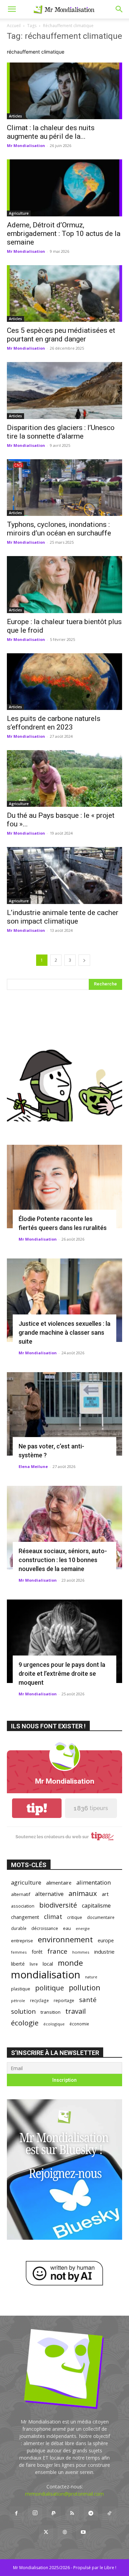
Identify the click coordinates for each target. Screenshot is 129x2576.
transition (51, 2012)
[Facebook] (17, 2513)
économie (79, 2024)
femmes (19, 1952)
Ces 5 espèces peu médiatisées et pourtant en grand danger (61, 335)
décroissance (45, 1928)
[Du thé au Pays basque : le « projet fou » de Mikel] (64, 778)
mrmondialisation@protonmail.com (64, 2494)
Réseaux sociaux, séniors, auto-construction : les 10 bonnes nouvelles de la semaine (63, 1560)
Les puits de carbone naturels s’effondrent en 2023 (54, 723)
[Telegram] (91, 2513)
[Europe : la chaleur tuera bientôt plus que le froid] (64, 584)
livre (34, 1964)
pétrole (18, 2001)
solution (23, 2011)
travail (76, 2011)
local (48, 1964)
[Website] (65, 2532)
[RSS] (72, 2513)
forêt (37, 1952)
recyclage (39, 2000)
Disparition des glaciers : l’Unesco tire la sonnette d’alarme (61, 432)
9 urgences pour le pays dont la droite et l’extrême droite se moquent (62, 1674)
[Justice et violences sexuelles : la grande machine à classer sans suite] (64, 1300)
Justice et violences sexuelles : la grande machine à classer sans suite (64, 1332)
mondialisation (46, 1975)
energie (83, 1929)
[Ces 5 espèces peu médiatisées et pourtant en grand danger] (64, 293)
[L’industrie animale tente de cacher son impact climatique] (64, 875)
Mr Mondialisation (26, 145)
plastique (21, 1989)
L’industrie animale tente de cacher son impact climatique (63, 917)
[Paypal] (54, 2513)
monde (70, 1963)
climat (53, 1917)
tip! (37, 1808)
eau (67, 1928)
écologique (54, 2024)
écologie (25, 2023)
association (23, 1906)
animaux (83, 1893)
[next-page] (84, 960)
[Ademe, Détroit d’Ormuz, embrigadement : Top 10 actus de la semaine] (64, 188)
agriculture (26, 1882)
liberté (18, 1964)
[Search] (119, 9)
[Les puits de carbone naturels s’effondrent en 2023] (64, 682)
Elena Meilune (33, 1466)
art (105, 1894)
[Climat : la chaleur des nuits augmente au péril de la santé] (64, 91)
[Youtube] (83, 2532)
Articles (15, 116)
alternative (49, 1894)
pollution (85, 1987)
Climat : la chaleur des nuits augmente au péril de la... (51, 132)
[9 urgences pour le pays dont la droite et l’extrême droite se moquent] (64, 1641)
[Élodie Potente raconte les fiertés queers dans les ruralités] (64, 1187)
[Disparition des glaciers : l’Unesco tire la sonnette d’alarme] (64, 390)
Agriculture (19, 213)
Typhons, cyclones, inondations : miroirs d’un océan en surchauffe (59, 529)
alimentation (94, 1882)
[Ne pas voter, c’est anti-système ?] (64, 1414)
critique (75, 1917)
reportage (64, 2001)
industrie (104, 1952)
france (57, 1951)
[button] (12, 9)
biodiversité (58, 1905)
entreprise (22, 1941)
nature (91, 1977)
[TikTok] (109, 2513)
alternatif (21, 1894)
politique (50, 1988)
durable (19, 1928)
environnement (65, 1939)
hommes (81, 1952)
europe (106, 1940)
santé (88, 1999)
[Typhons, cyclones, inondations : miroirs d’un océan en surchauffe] (64, 488)
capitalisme (96, 1906)
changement (25, 1917)
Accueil (14, 26)
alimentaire (59, 1883)
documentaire (101, 1917)
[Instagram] (35, 2513)
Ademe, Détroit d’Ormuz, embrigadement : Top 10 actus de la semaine (64, 234)
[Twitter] (46, 2532)
